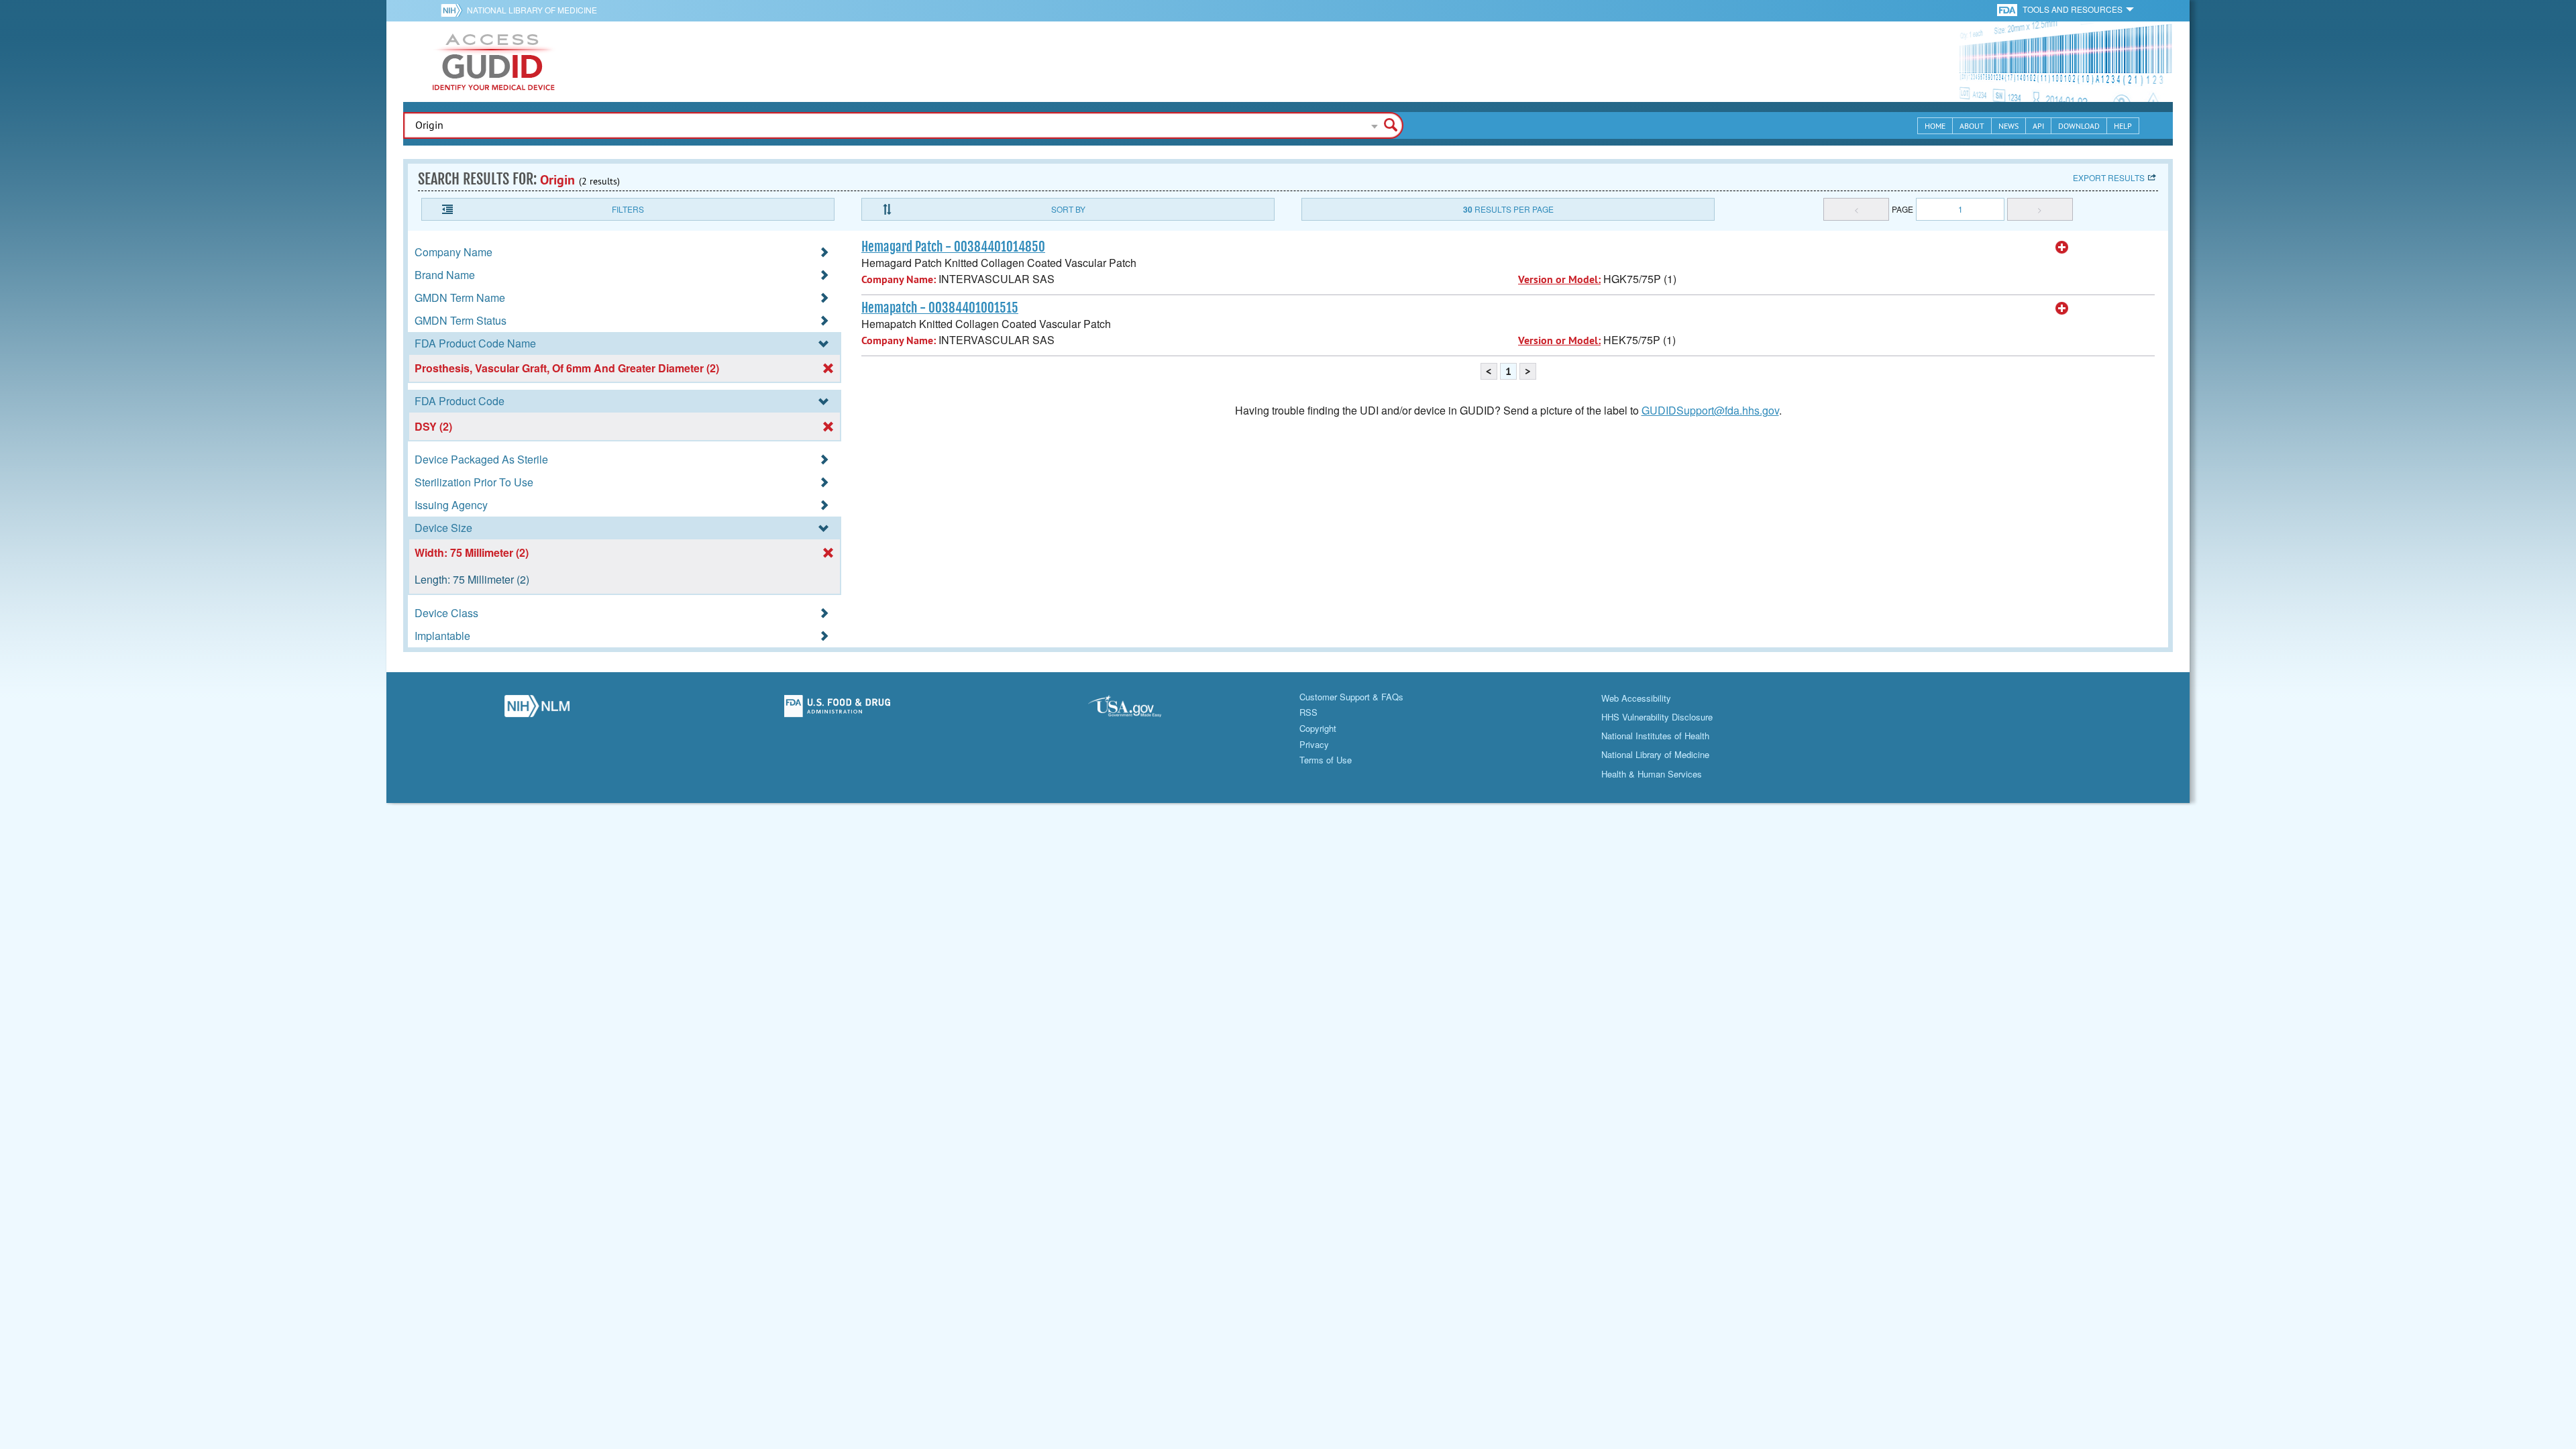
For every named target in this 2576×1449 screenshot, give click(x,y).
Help (2123, 126)
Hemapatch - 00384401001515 (940, 308)
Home (1935, 126)
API (2038, 126)
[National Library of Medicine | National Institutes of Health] (537, 710)
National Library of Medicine (532, 10)
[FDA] (2008, 9)
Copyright (1318, 728)
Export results (2109, 177)
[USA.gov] (1138, 710)
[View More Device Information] (2062, 248)
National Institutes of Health (1655, 736)
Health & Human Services (1652, 774)
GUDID (494, 62)
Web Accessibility (1636, 698)
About (1972, 126)
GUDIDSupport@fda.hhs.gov (1710, 410)
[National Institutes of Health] (454, 10)
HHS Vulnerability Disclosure (1657, 717)
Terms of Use (1326, 760)
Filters (628, 209)
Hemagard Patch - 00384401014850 (953, 247)
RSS (1308, 712)
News (2008, 126)
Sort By (1068, 209)
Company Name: (899, 279)
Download (2079, 126)
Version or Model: (1559, 279)
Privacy (1314, 744)
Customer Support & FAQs (1351, 697)
